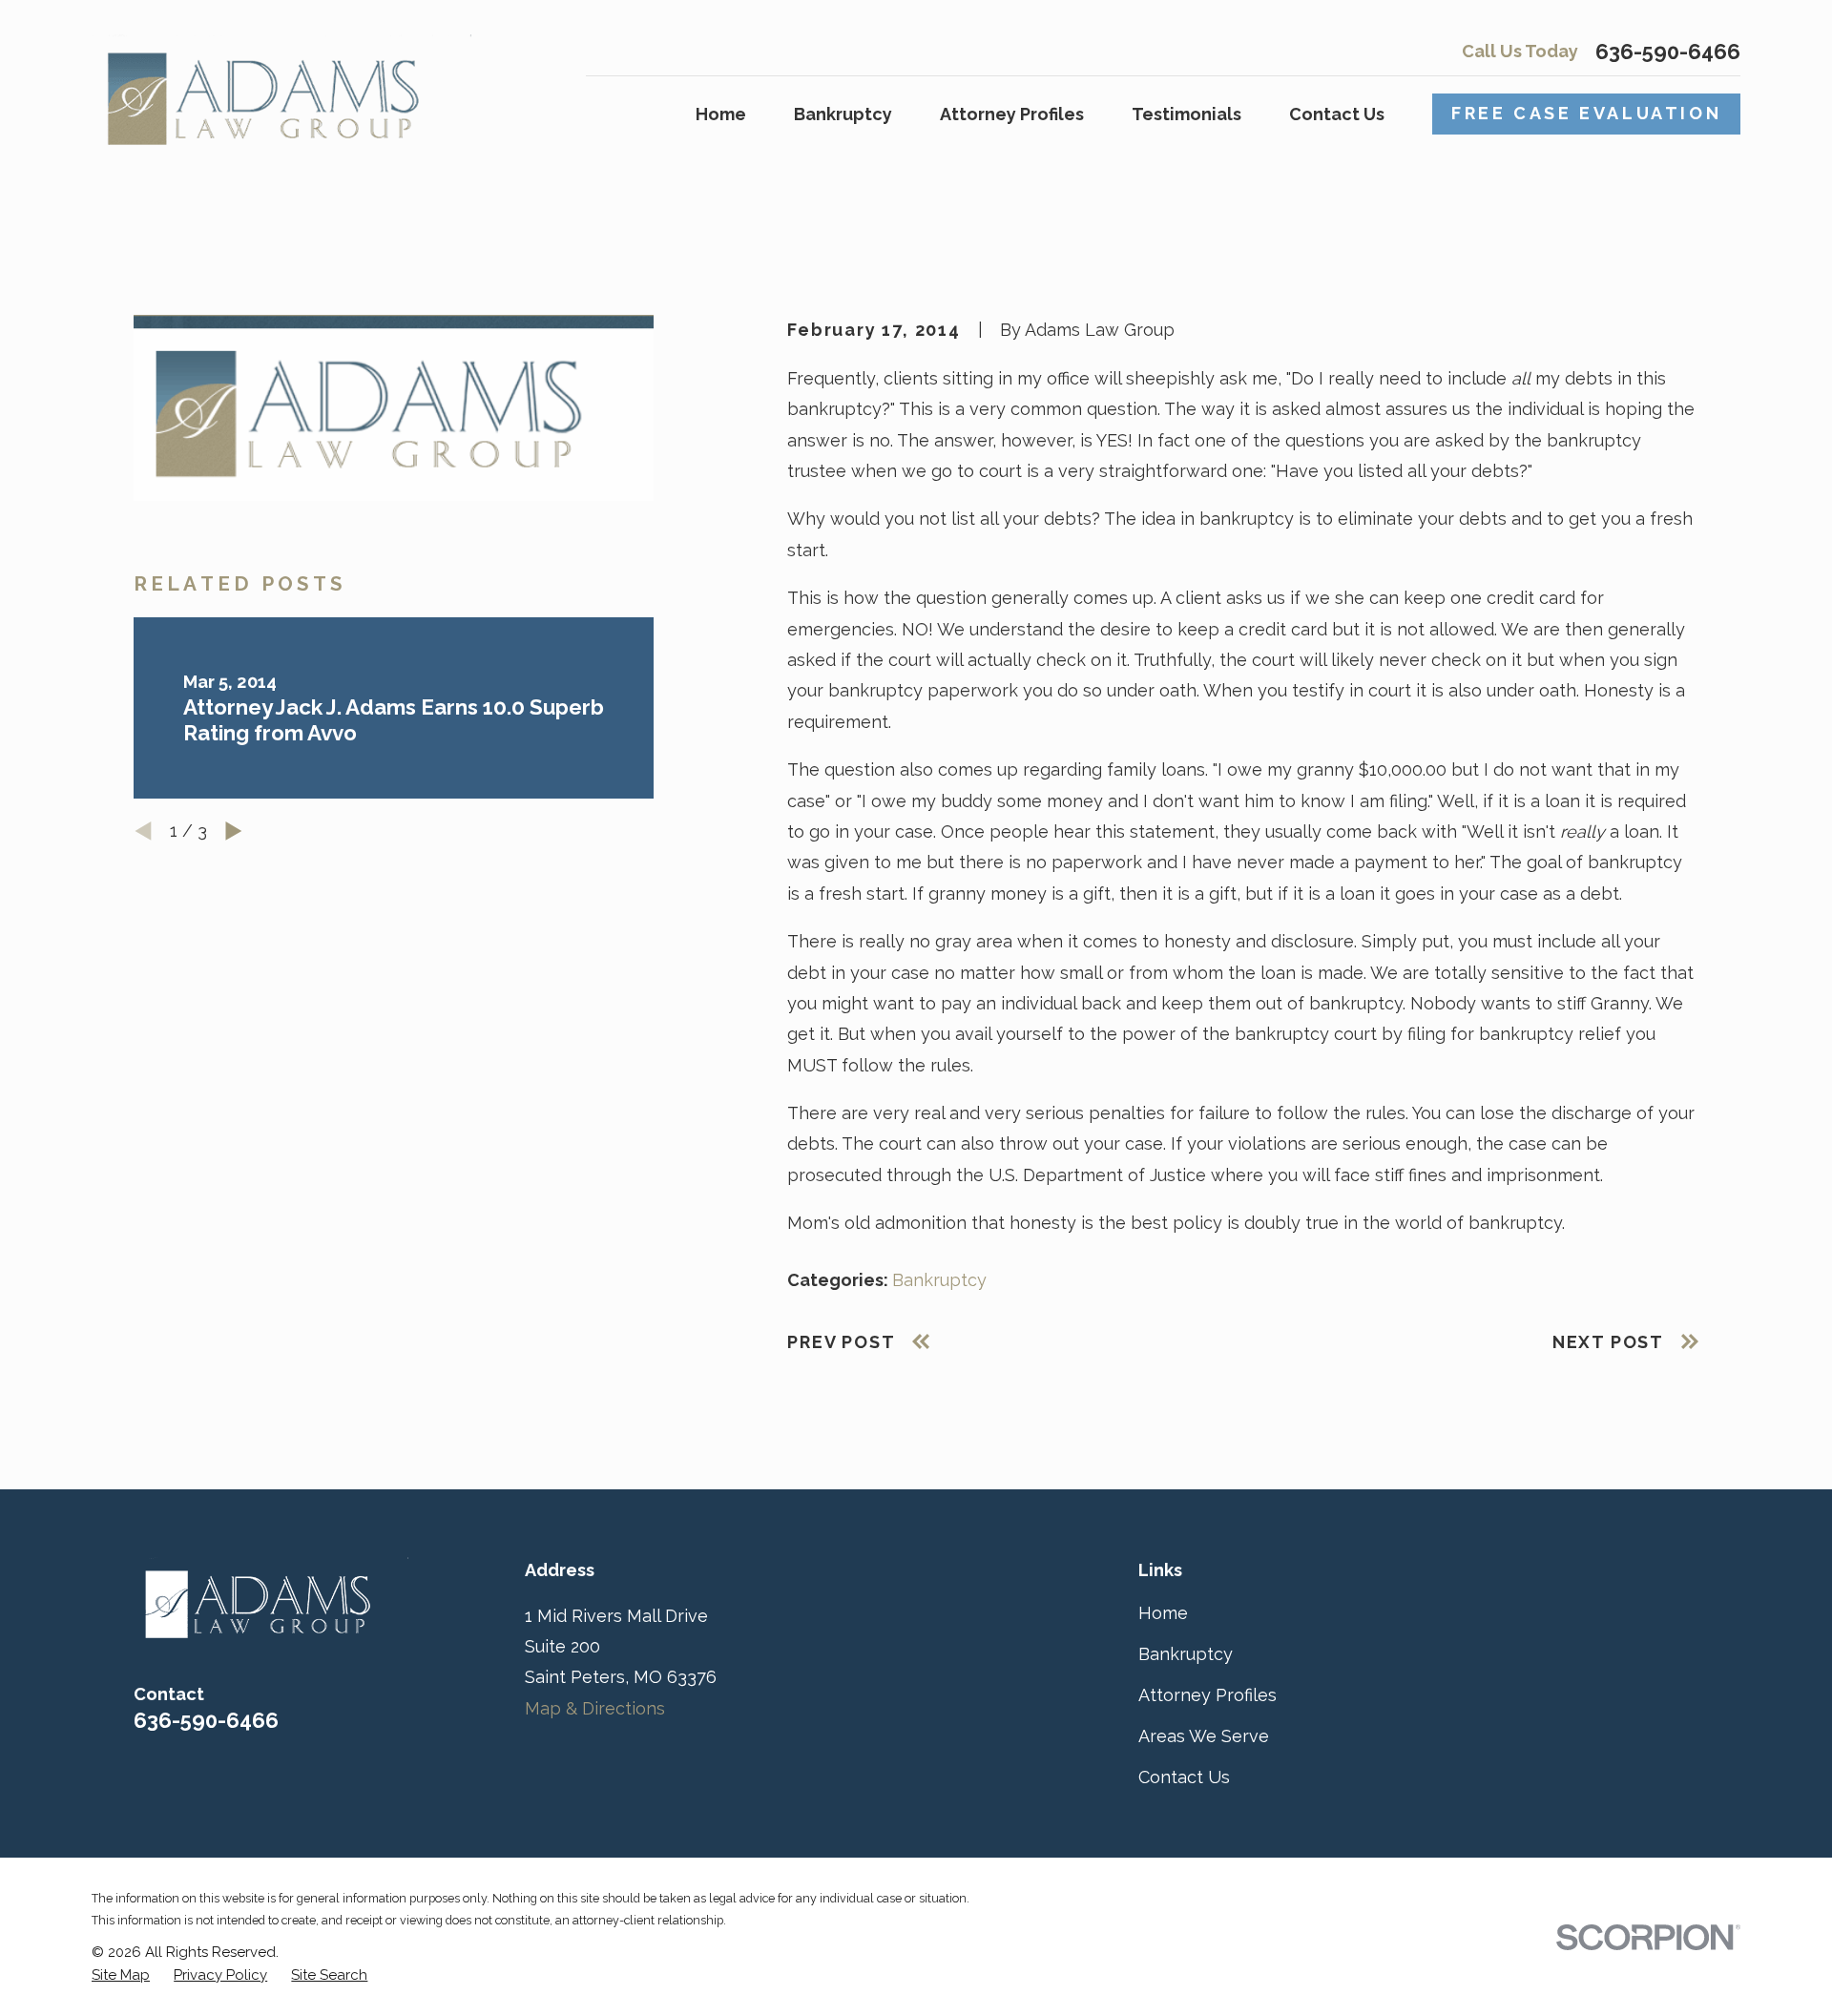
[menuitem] (121, 1975)
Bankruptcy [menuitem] (843, 114)
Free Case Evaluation (1586, 113)
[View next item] (234, 831)
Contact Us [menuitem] (1337, 114)
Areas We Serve (1204, 1736)
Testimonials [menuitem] (1187, 114)
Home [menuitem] (721, 114)
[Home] (281, 90)
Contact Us (1184, 1777)
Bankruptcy (939, 1280)
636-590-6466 (1668, 52)
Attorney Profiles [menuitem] (1012, 114)
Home (1163, 1613)
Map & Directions (595, 1708)
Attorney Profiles (1207, 1695)
